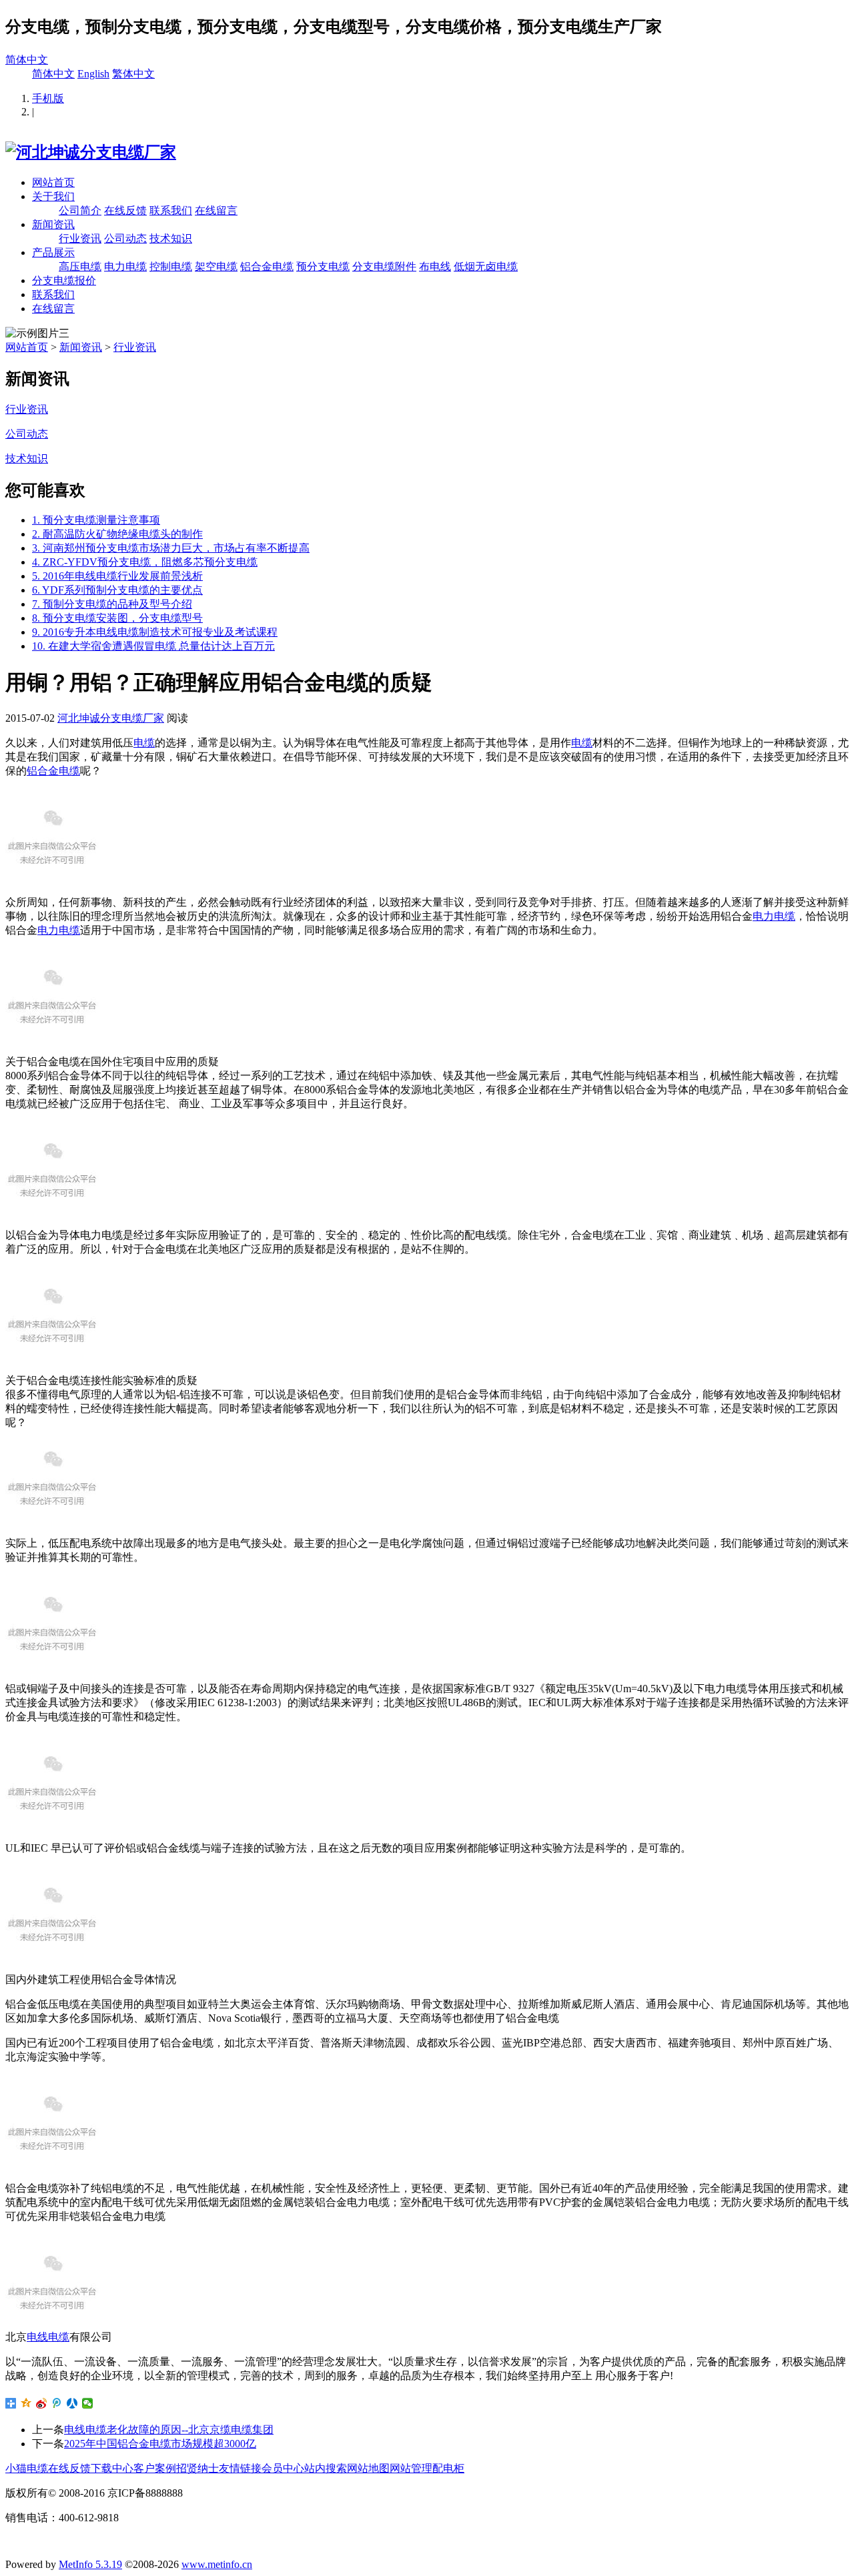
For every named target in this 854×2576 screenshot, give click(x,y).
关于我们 (53, 196)
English (93, 74)
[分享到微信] (88, 2403)
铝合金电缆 (267, 266)
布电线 (435, 266)
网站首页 (53, 182)
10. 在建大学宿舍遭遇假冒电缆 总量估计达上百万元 (153, 646)
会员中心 (283, 2468)
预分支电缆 (323, 266)
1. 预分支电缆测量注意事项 (96, 520)
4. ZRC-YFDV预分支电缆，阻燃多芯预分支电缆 (145, 562)
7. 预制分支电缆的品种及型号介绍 (112, 604)
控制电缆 (171, 266)
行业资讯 (80, 238)
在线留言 (216, 210)
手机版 (48, 98)
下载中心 (112, 2468)
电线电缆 (48, 2337)
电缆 (144, 743)
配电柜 (448, 2468)
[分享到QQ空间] (26, 2403)
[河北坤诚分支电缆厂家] (91, 152)
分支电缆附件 (384, 266)
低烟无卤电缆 (486, 266)
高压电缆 (80, 266)
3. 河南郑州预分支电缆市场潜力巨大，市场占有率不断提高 (171, 548)
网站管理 (411, 2468)
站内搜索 (326, 2468)
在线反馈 (125, 210)
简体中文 (27, 60)
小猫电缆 (27, 2468)
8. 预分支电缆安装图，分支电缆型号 (117, 618)
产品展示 (53, 252)
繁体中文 (133, 74)
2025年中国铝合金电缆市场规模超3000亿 (160, 2444)
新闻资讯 (53, 224)
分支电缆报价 (64, 280)
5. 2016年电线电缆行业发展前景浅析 (117, 576)
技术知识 (171, 238)
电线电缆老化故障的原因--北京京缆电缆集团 (169, 2430)
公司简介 (80, 210)
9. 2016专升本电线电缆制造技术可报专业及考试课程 (155, 632)
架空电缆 (216, 266)
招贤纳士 (197, 2468)
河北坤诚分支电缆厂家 (111, 718)
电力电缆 (125, 266)
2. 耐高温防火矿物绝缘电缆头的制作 (117, 534)
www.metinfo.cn (217, 2564)
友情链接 (240, 2468)
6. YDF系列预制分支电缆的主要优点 (117, 590)
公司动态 (125, 238)
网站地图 (368, 2468)
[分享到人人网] (72, 2403)
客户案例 (155, 2468)
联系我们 (171, 210)
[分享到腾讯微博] (57, 2403)
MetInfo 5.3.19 (90, 2564)
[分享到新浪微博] (42, 2403)
